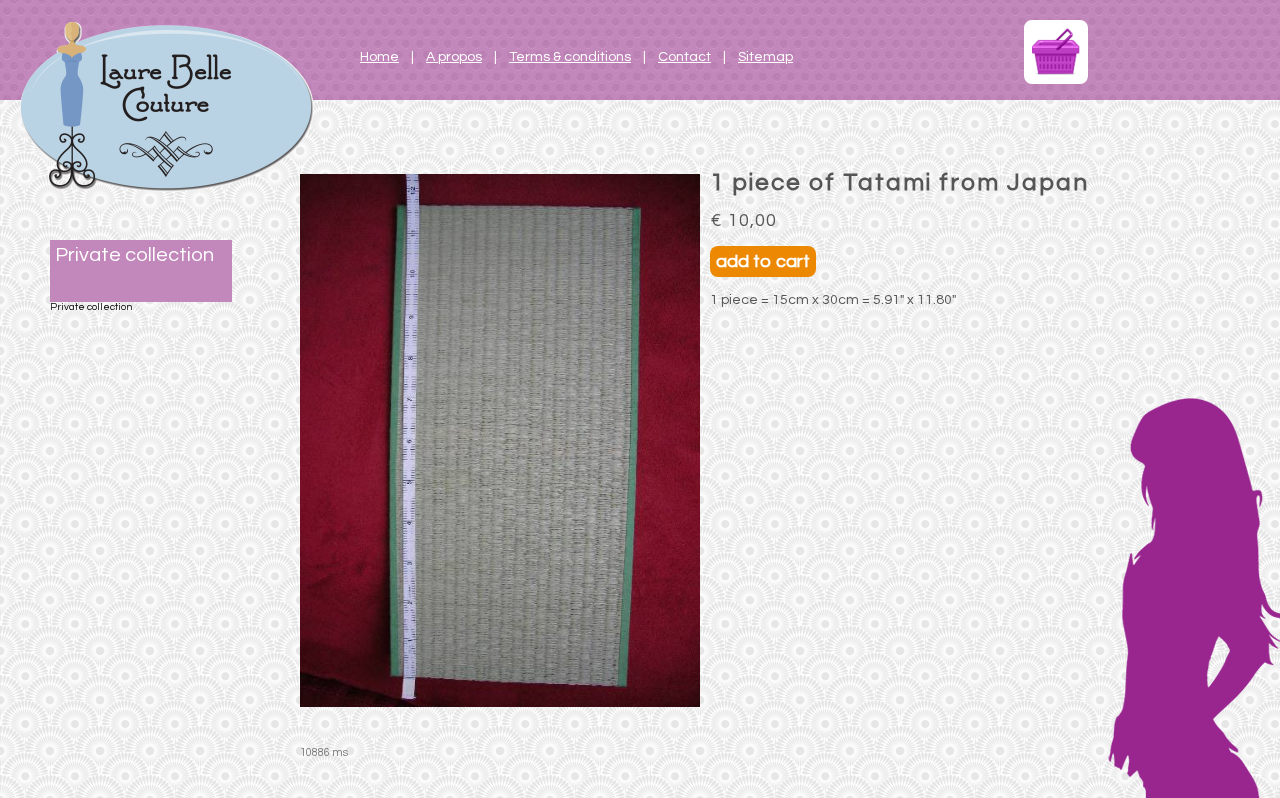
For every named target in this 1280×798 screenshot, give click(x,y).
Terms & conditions (570, 57)
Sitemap (765, 57)
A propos (454, 57)
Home (379, 57)
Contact (684, 57)
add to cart (763, 261)
